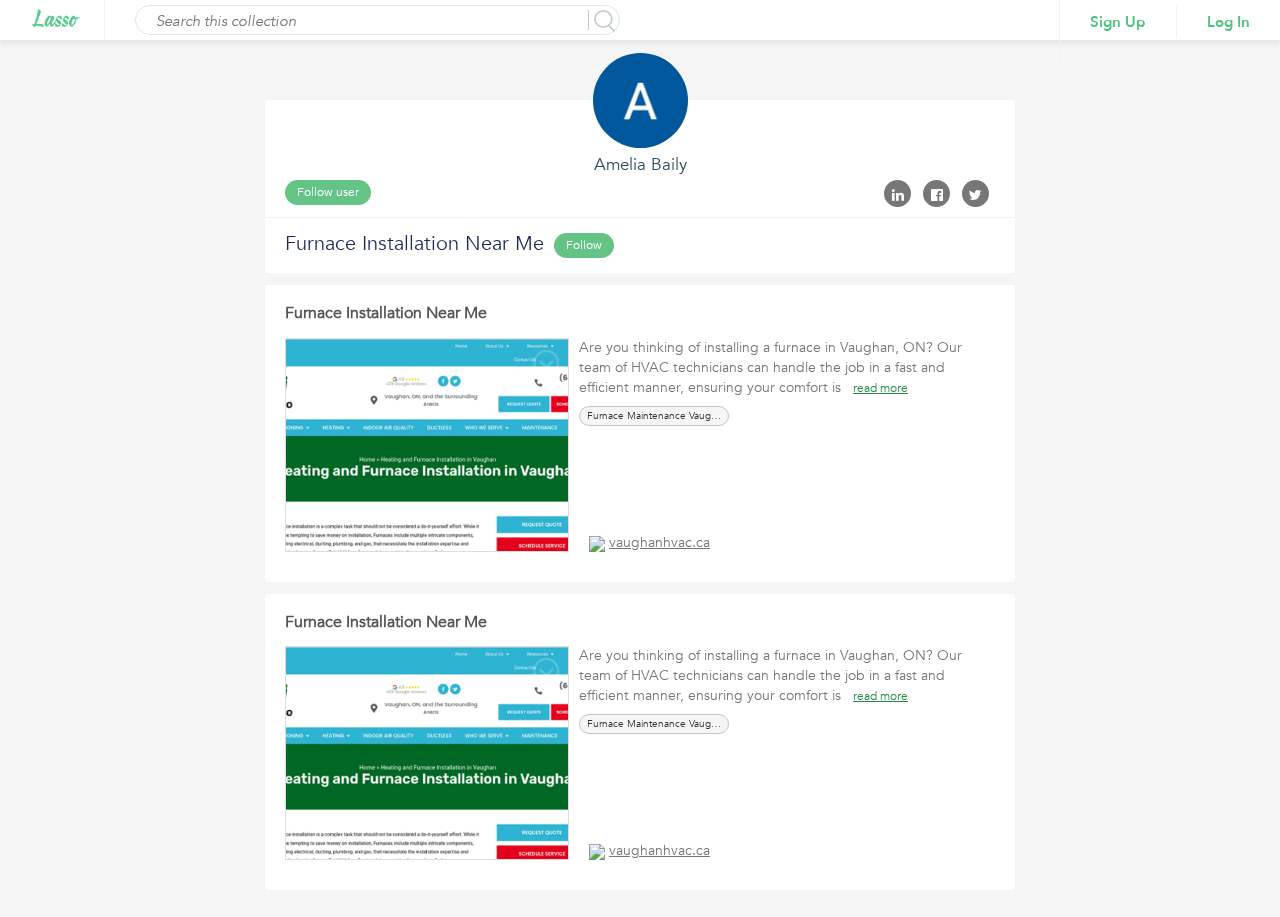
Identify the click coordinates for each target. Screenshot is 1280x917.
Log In (1228, 22)
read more (880, 388)
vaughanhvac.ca (659, 542)
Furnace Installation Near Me (386, 313)
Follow (584, 245)
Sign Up (1118, 22)
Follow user (328, 192)
